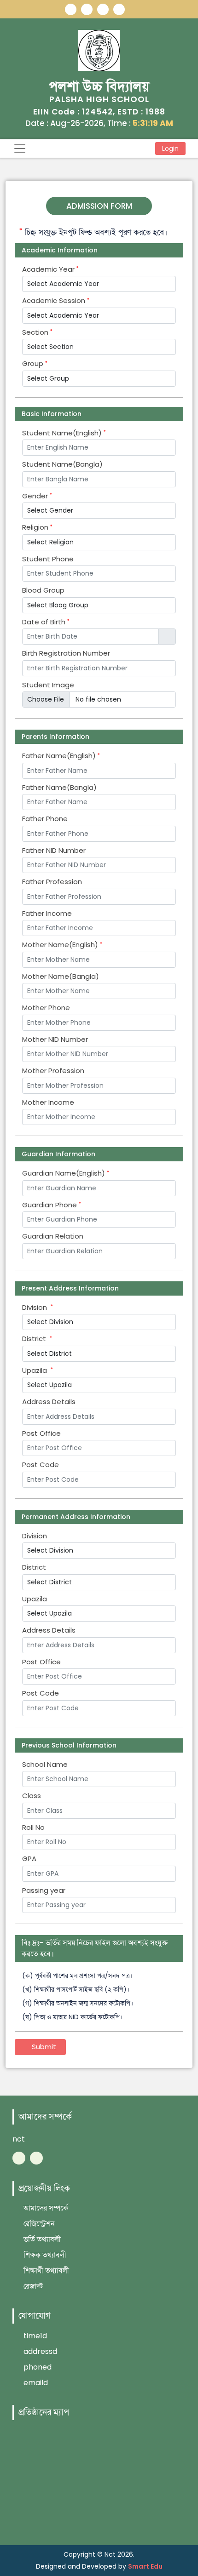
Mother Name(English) (61, 945)
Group (34, 364)
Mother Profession (53, 1071)
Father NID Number (54, 851)
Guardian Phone (50, 1205)
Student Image (48, 685)
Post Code (41, 1465)
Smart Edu (145, 2566)
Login (170, 149)
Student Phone (48, 559)
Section (36, 332)
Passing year (44, 1891)
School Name (45, 1765)
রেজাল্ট (32, 2286)
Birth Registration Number (66, 653)
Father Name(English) (60, 756)
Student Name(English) (63, 433)
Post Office (41, 1434)
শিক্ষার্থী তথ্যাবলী (45, 2270)
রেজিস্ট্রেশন (38, 2224)
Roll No (33, 1828)
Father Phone (45, 819)
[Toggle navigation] (20, 149)
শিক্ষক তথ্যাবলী (44, 2255)
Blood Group (43, 590)
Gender (36, 496)
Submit (43, 2047)
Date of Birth (45, 622)
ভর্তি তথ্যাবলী (41, 2239)
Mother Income (48, 1102)
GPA (29, 1859)
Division (36, 1308)
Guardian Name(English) (64, 1173)
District (36, 1339)
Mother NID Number (55, 1040)
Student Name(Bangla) (62, 464)
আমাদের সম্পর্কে (45, 2208)
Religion (36, 527)
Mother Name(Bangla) (61, 977)
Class (32, 1796)
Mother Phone (46, 1008)
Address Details (49, 1402)
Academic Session (55, 301)
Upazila (36, 1371)
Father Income (47, 914)
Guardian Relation (53, 1236)
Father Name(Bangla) (59, 788)
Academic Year (49, 269)
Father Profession (52, 882)
